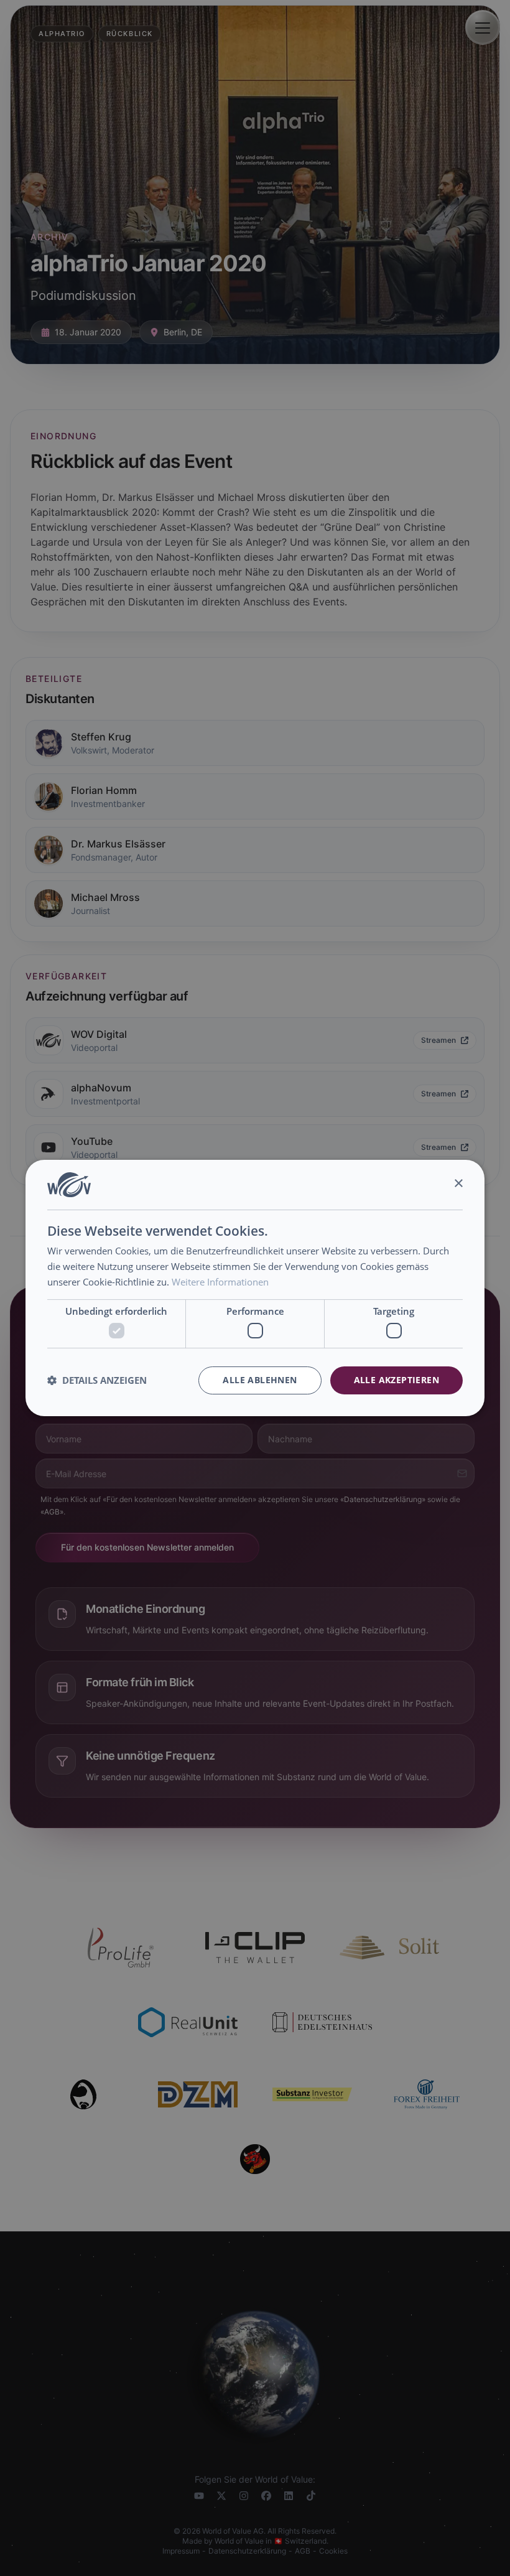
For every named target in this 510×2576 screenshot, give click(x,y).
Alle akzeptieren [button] (396, 1380)
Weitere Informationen (220, 1282)
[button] (97, 1381)
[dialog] (255, 1288)
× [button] (458, 1184)
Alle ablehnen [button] (260, 1380)
